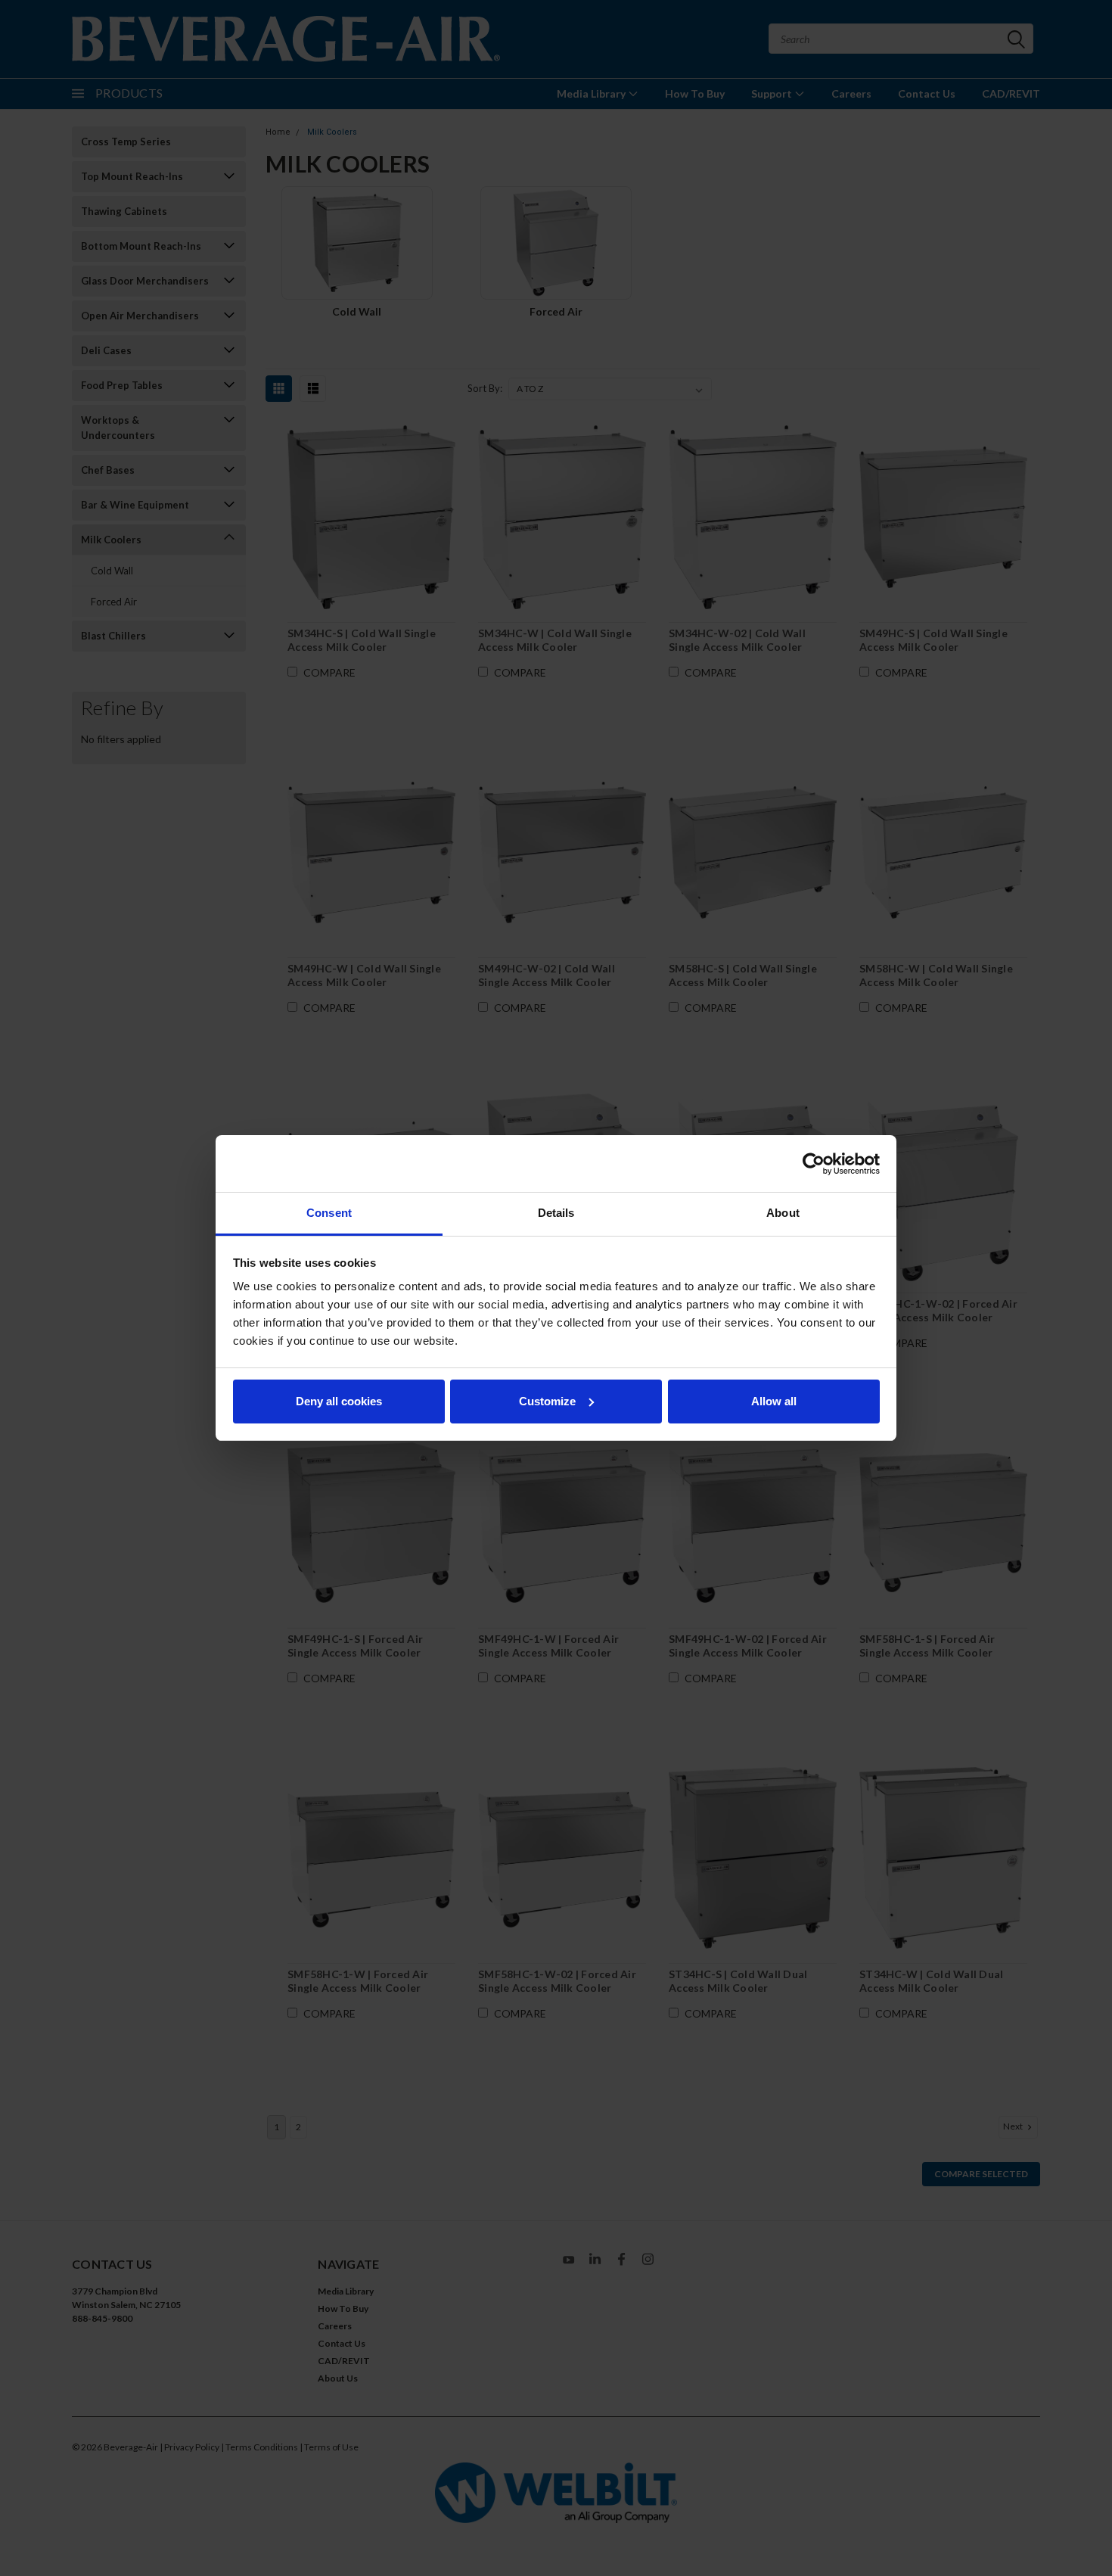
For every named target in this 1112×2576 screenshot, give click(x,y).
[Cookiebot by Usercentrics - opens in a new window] (814, 1164)
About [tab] (783, 1213)
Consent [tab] (329, 1213)
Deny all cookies (339, 1401)
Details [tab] (556, 1213)
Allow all (774, 1401)
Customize (547, 1401)
